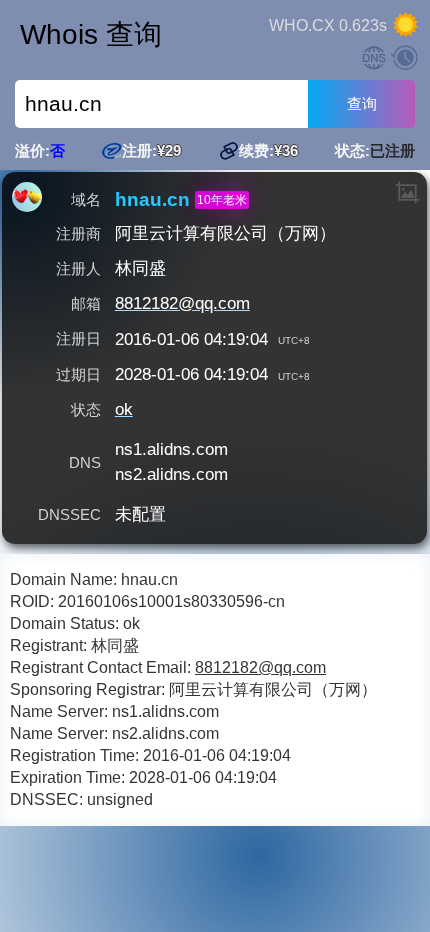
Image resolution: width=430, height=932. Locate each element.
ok (124, 409)
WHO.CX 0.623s (328, 25)
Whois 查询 (91, 34)
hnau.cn (152, 200)
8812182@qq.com (182, 303)
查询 (362, 103)
